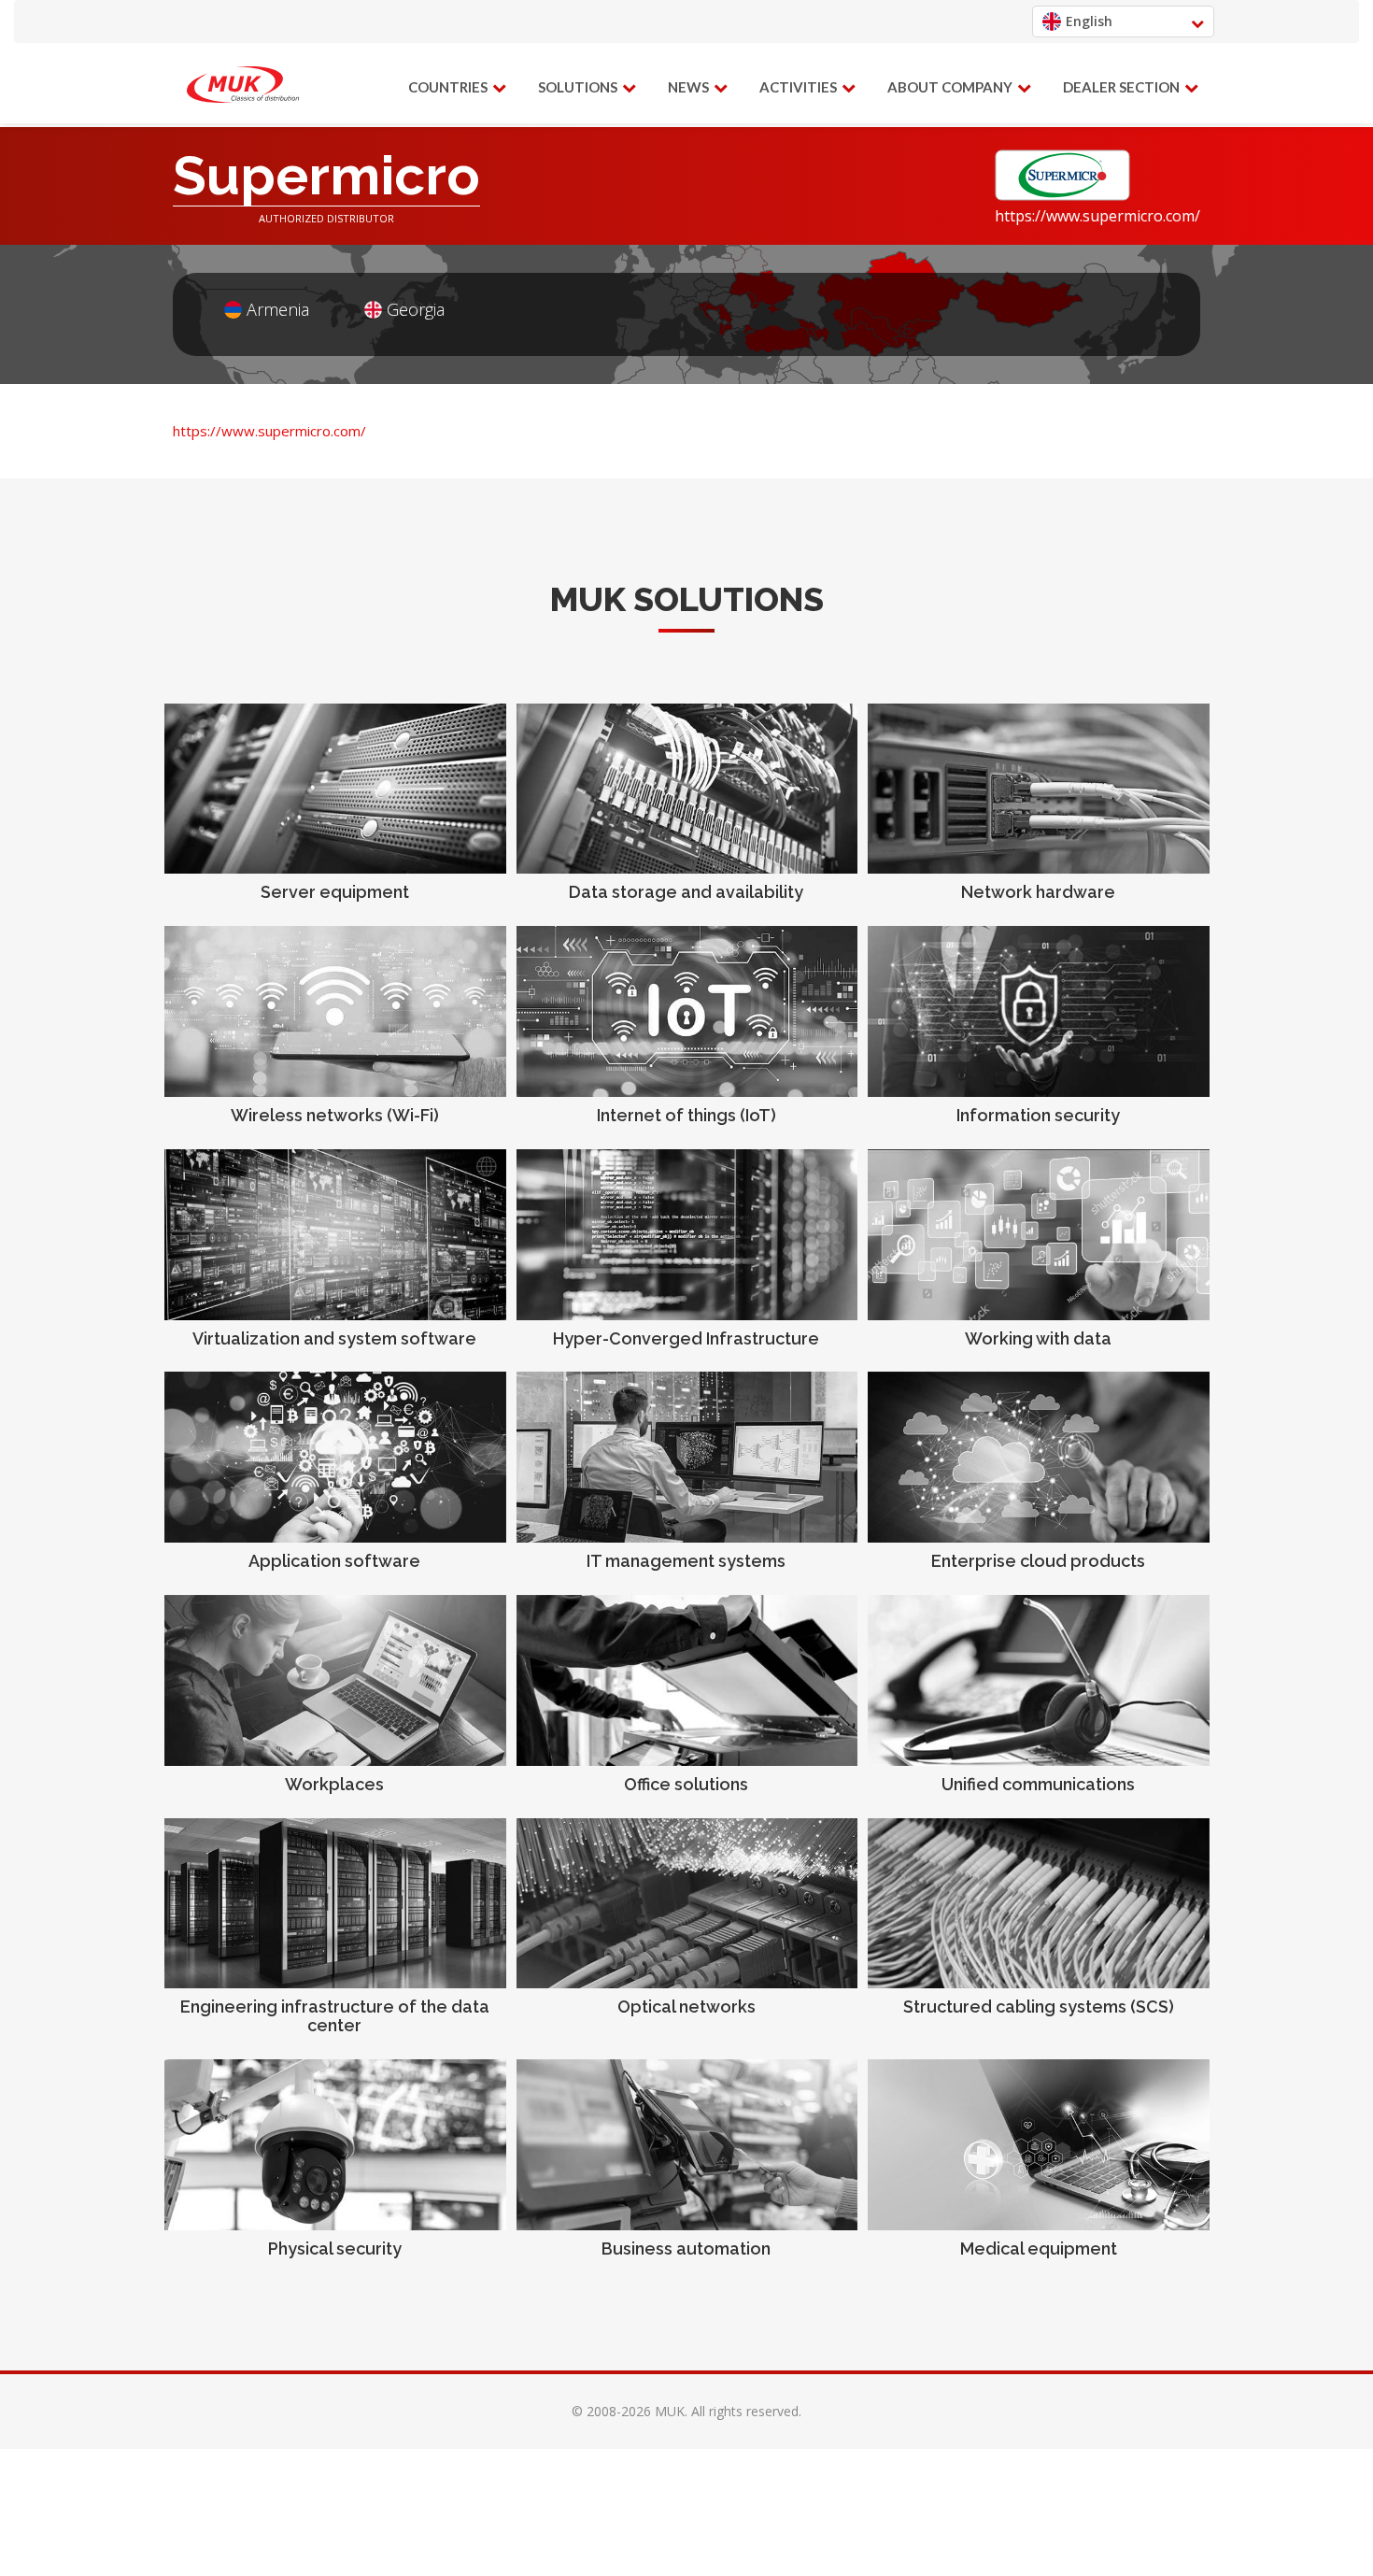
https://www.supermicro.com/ (1097, 216)
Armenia (278, 310)
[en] (243, 85)
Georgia (416, 310)
